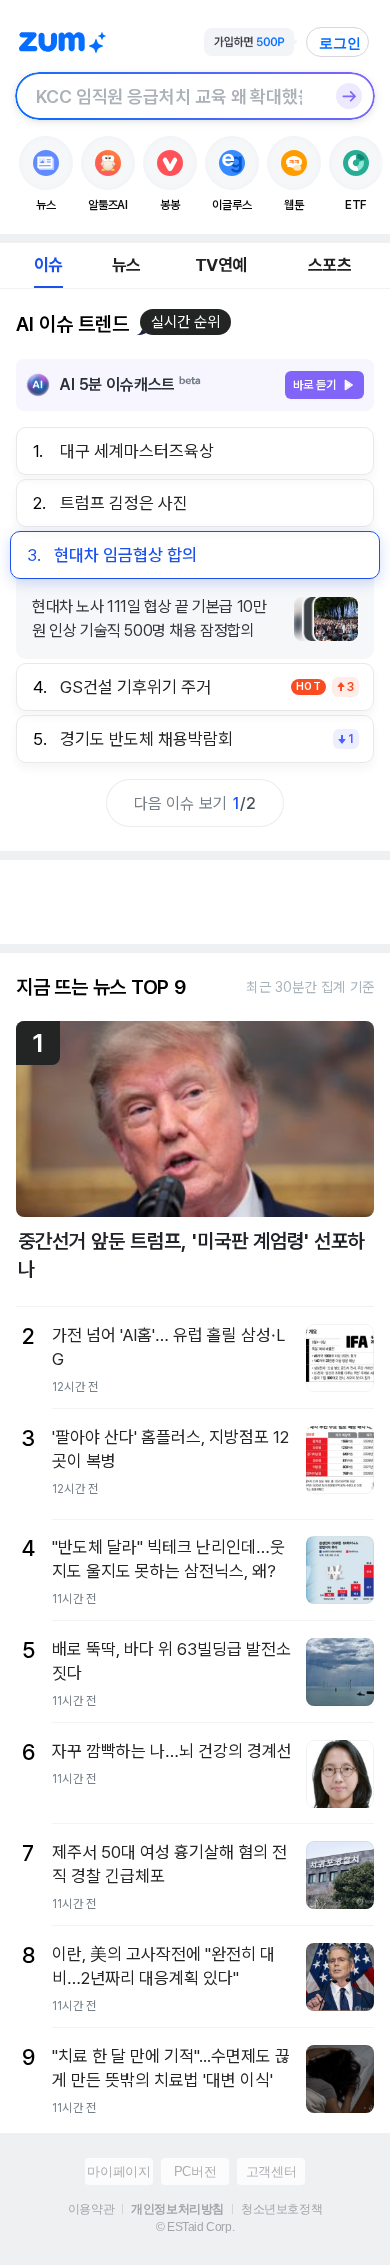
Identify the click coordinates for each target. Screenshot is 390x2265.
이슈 (48, 265)
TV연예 (220, 265)
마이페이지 (118, 2171)
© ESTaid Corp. (195, 2227)
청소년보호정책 (281, 2209)
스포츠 (329, 265)
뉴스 (126, 265)
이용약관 (91, 2209)
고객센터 (271, 2171)
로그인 (340, 43)
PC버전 (195, 2171)
